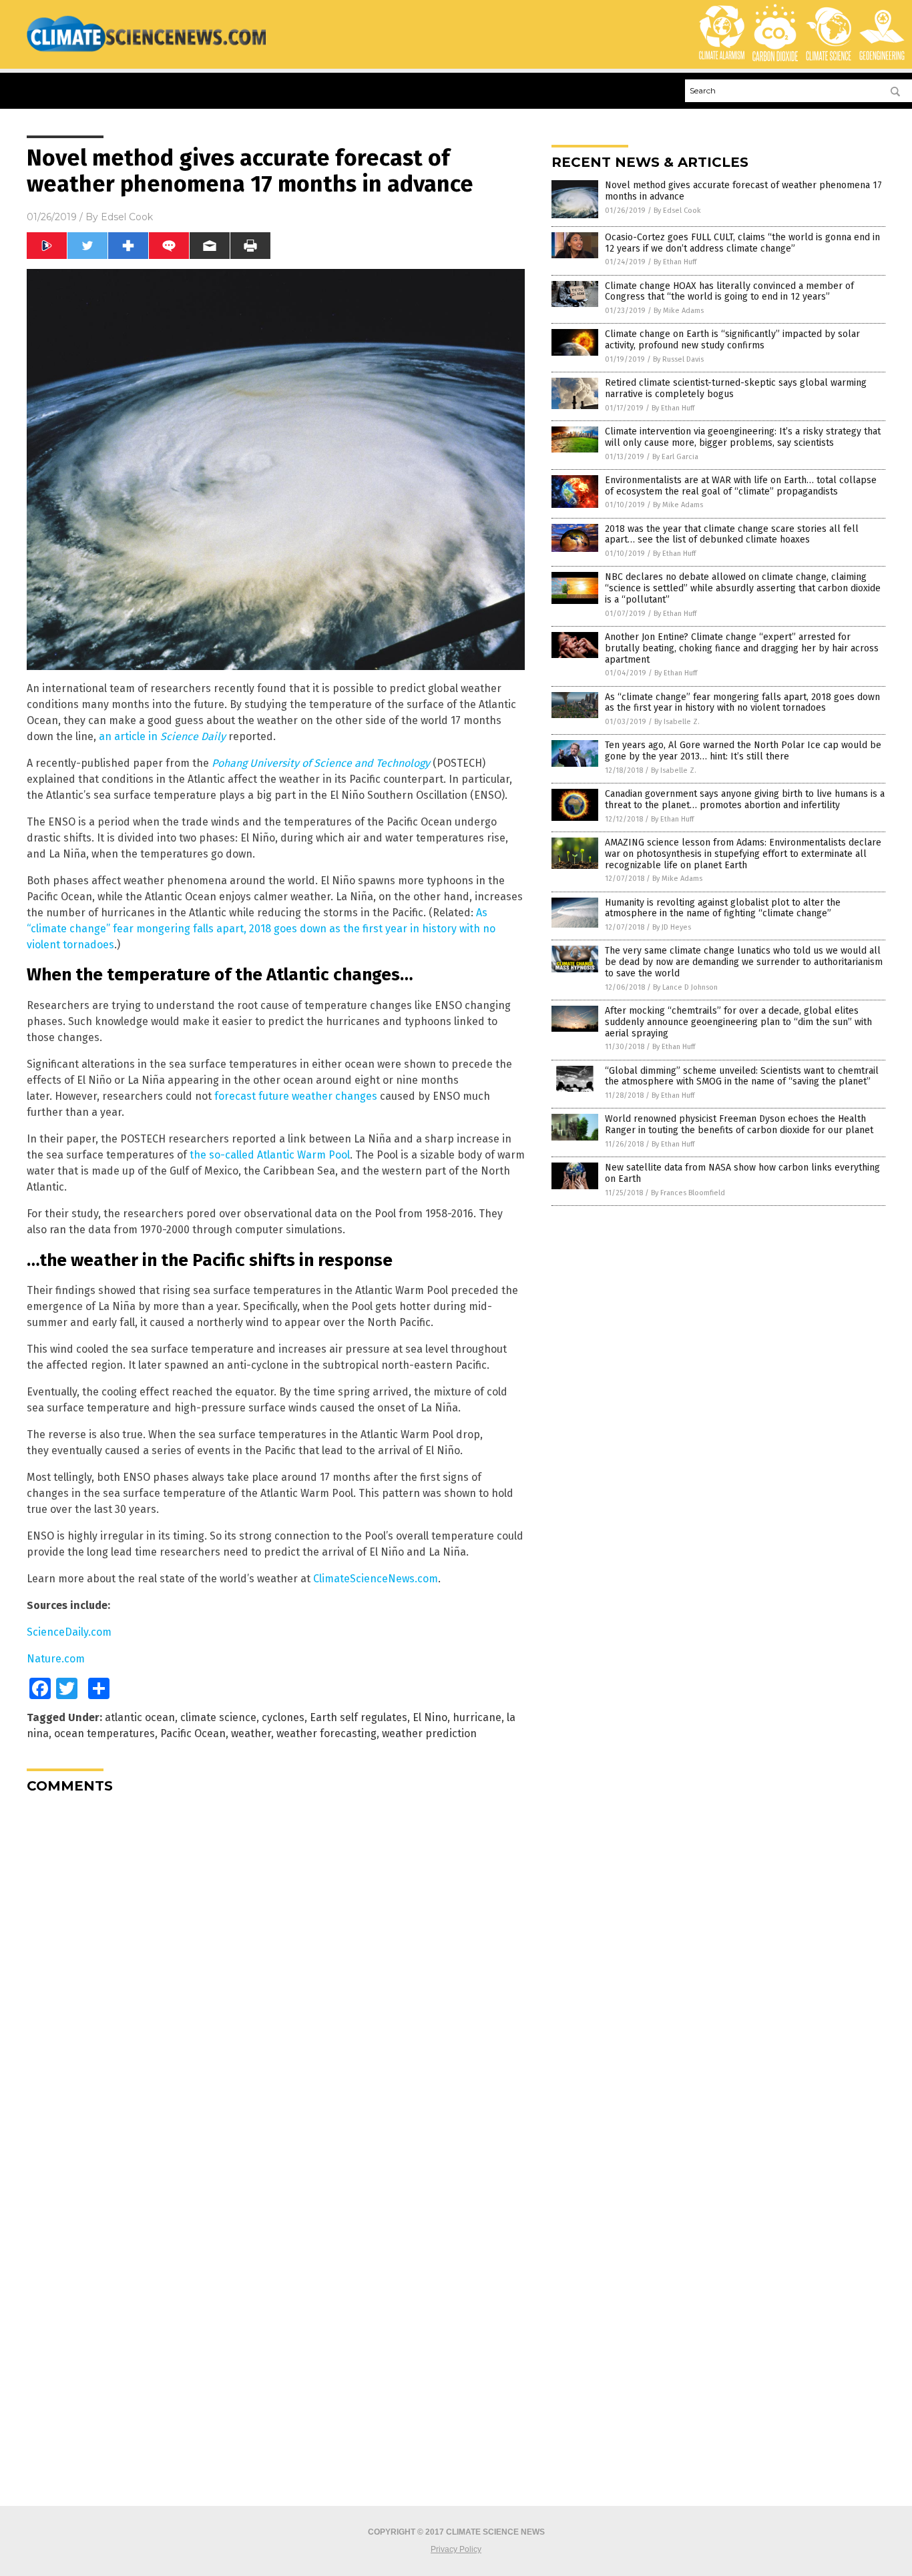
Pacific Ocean (193, 1733)
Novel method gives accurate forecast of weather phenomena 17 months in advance (743, 191)
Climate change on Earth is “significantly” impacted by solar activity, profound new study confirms (732, 340)
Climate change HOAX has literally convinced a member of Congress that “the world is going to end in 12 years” (729, 292)
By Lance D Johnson (685, 987)
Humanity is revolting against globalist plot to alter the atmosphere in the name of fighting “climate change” (723, 908)
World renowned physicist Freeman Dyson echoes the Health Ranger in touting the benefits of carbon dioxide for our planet (739, 1124)
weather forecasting (326, 1733)
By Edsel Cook (677, 211)
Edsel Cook (127, 217)
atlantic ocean (140, 1717)
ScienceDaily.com (69, 1632)
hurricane (477, 1717)
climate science (218, 1717)
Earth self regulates (359, 1717)
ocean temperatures (104, 1733)
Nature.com (56, 1659)
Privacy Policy (456, 2549)
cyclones (283, 1717)
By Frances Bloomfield (688, 1193)
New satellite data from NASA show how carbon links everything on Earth (742, 1173)
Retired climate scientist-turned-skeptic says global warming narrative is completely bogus (736, 388)
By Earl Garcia (675, 457)
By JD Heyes (672, 927)
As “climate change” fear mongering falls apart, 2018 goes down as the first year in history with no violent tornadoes (261, 929)
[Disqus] (276, 1971)
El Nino (430, 1717)
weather (251, 1733)
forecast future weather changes (296, 1096)
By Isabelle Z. (677, 722)
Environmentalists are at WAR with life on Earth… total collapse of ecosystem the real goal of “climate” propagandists (741, 486)
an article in (162, 736)
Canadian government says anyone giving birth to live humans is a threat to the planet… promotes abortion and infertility (745, 799)
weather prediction (429, 1733)
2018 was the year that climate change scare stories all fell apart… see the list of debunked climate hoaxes (732, 535)
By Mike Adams (679, 311)
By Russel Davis (678, 359)
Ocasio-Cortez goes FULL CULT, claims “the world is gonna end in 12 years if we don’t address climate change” (742, 243)
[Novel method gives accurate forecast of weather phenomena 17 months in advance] (146, 51)
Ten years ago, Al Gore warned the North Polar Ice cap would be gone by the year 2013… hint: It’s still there (743, 751)
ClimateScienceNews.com (376, 1579)
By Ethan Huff (675, 262)
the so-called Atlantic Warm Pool (270, 1155)
